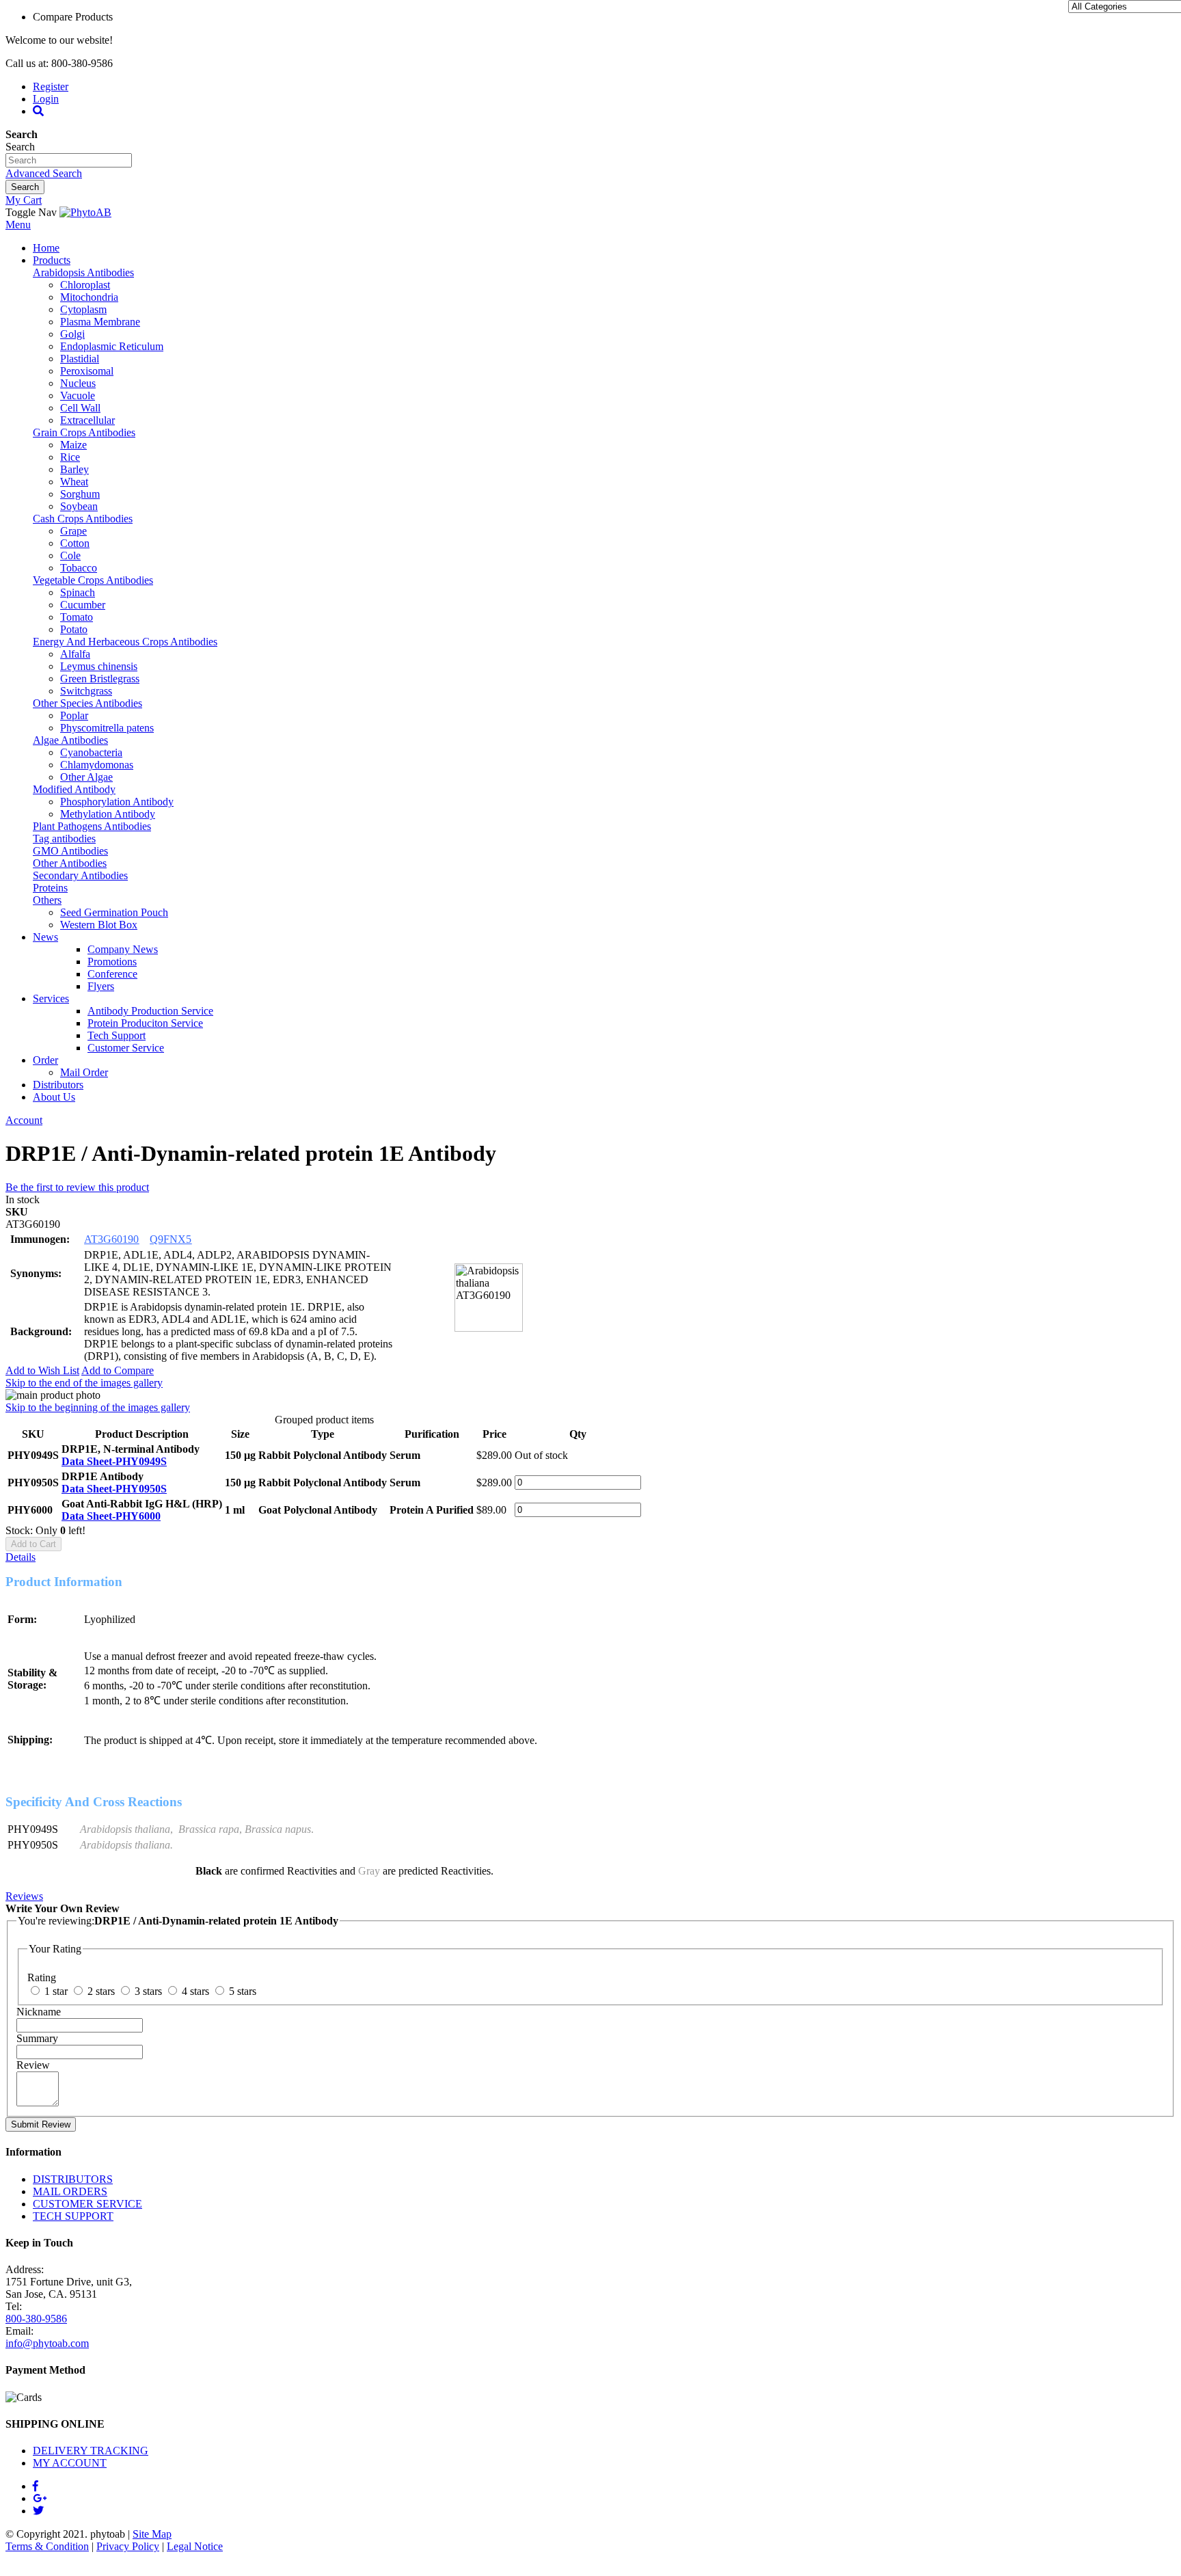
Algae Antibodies (70, 740)
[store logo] (85, 212)
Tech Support (117, 1035)
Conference (112, 974)
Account (24, 1120)
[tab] (590, 1557)
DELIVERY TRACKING (91, 2451)
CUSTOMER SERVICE (87, 2204)
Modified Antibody (74, 789)
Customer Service (126, 1048)
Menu (18, 225)
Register (51, 86)
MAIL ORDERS (70, 2191)
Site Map (152, 2534)
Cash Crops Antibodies (83, 519)
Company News (123, 949)
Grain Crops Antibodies (84, 432)
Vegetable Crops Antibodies (93, 580)
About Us (54, 1097)
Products (52, 260)
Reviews (24, 1896)
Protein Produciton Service (145, 1023)
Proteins (50, 888)
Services (51, 998)
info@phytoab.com (47, 2343)
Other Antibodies (70, 863)
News (45, 937)
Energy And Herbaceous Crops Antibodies (125, 642)
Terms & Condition (47, 2546)
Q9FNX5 (171, 1239)
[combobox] (69, 160)
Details (21, 1557)
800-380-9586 (36, 2319)
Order (45, 1060)
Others (47, 900)
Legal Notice (195, 2546)
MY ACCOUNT (70, 2463)
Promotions (112, 962)
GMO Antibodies (70, 851)
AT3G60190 (111, 1239)
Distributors (58, 1085)
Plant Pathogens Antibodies (92, 826)
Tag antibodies (64, 838)
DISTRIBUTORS (73, 2179)
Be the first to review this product (77, 1187)
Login (46, 99)
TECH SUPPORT (73, 2216)
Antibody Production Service (150, 1011)
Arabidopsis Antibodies (83, 272)
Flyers (101, 986)
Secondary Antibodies (80, 875)
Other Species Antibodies (87, 703)
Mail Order (84, 1072)
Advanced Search (44, 173)
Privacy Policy (128, 2546)
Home (46, 248)
